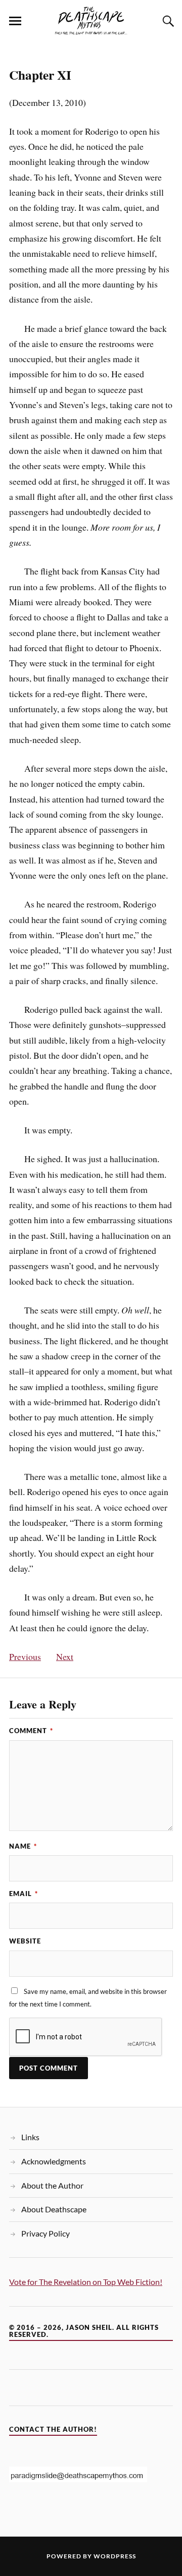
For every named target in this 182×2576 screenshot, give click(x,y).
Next (65, 1656)
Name (23, 1846)
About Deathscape (54, 2209)
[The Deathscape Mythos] (91, 20)
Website (25, 1941)
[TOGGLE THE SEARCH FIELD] (167, 21)
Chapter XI (40, 75)
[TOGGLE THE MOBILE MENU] (15, 21)
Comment (31, 1731)
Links (30, 2137)
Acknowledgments (54, 2161)
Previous (25, 1656)
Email (24, 1894)
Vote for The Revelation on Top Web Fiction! (86, 2282)
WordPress (115, 2556)
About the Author (52, 2185)
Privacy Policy (45, 2233)
